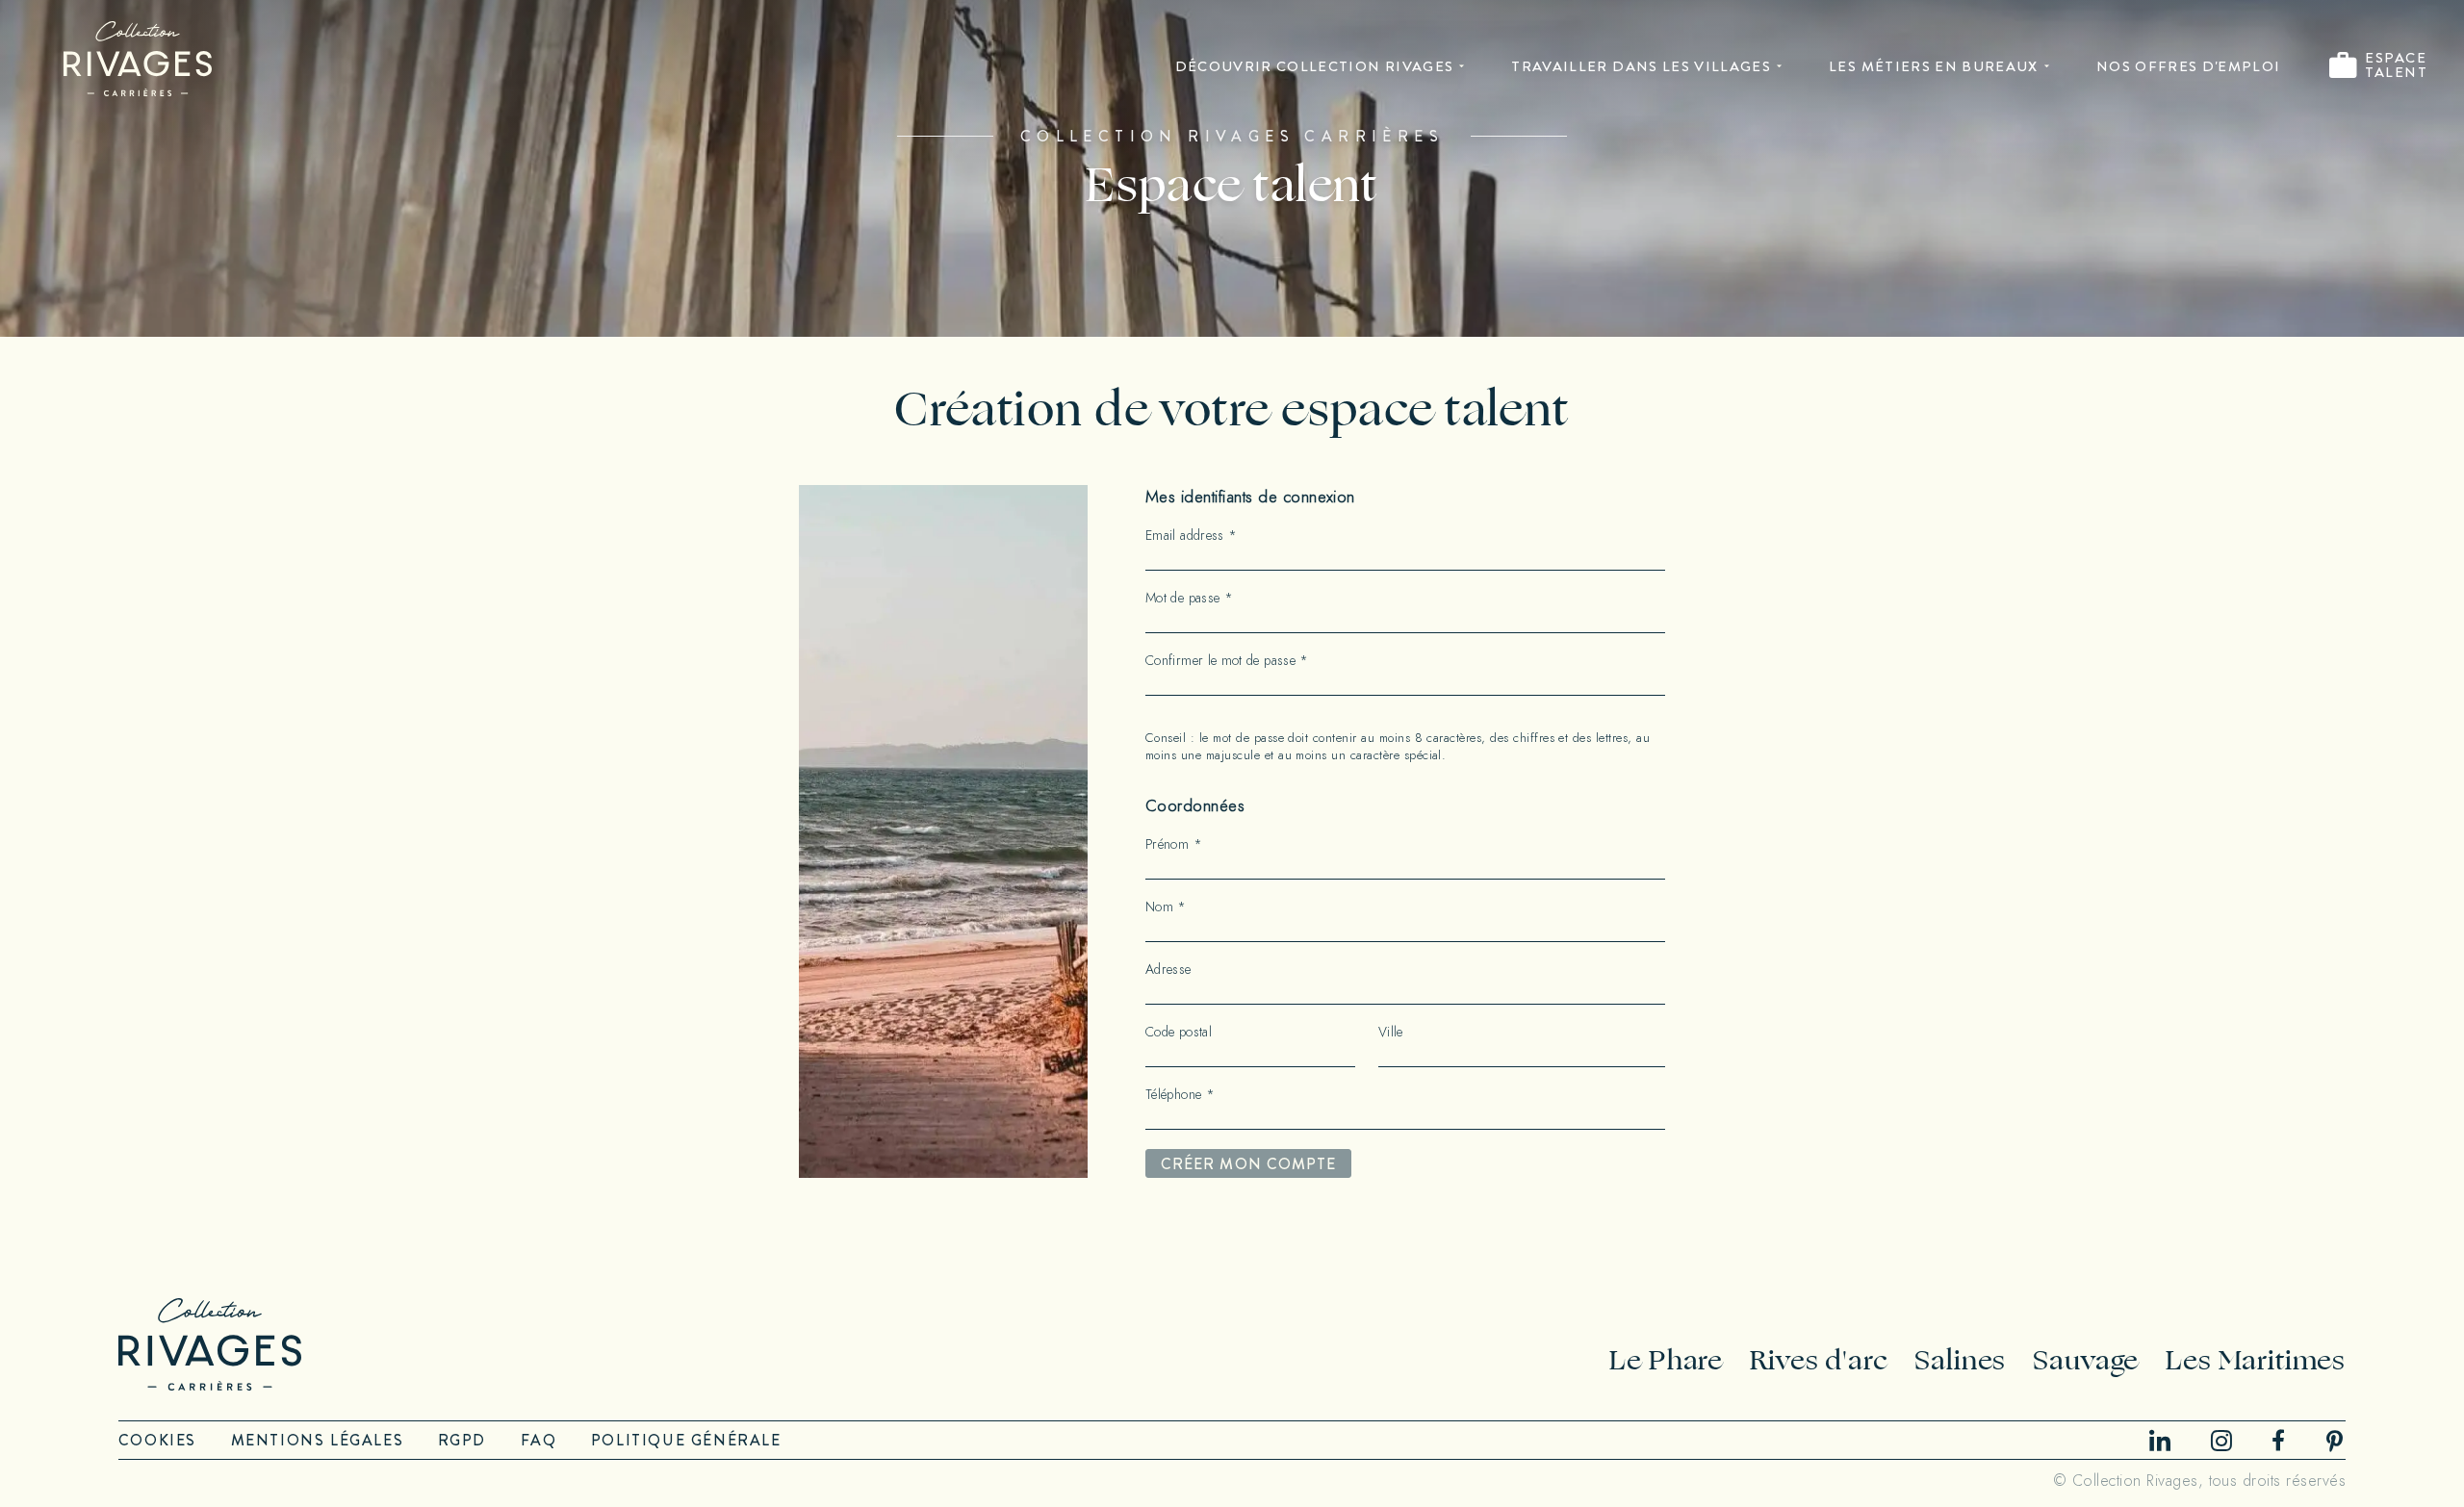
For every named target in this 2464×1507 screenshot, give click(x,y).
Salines (1960, 1360)
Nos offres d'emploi (2189, 66)
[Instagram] (2221, 1441)
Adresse (1168, 970)
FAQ (539, 1440)
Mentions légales (318, 1440)
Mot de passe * (1189, 599)
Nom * (1166, 907)
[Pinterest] (2335, 1441)
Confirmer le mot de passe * (1227, 661)
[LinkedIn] (2160, 1440)
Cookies (157, 1440)
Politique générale (686, 1440)
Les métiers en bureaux (1934, 66)
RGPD (462, 1440)
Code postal (1179, 1033)
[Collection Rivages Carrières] (138, 59)
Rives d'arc (1819, 1360)
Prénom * (1174, 845)
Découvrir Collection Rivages (1315, 66)
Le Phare (1666, 1360)
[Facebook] (2278, 1440)
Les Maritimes (2256, 1360)
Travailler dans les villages (1641, 66)
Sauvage (2086, 1360)
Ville (1391, 1033)
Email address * (1191, 536)
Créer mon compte (1248, 1164)
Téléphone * (1180, 1095)
